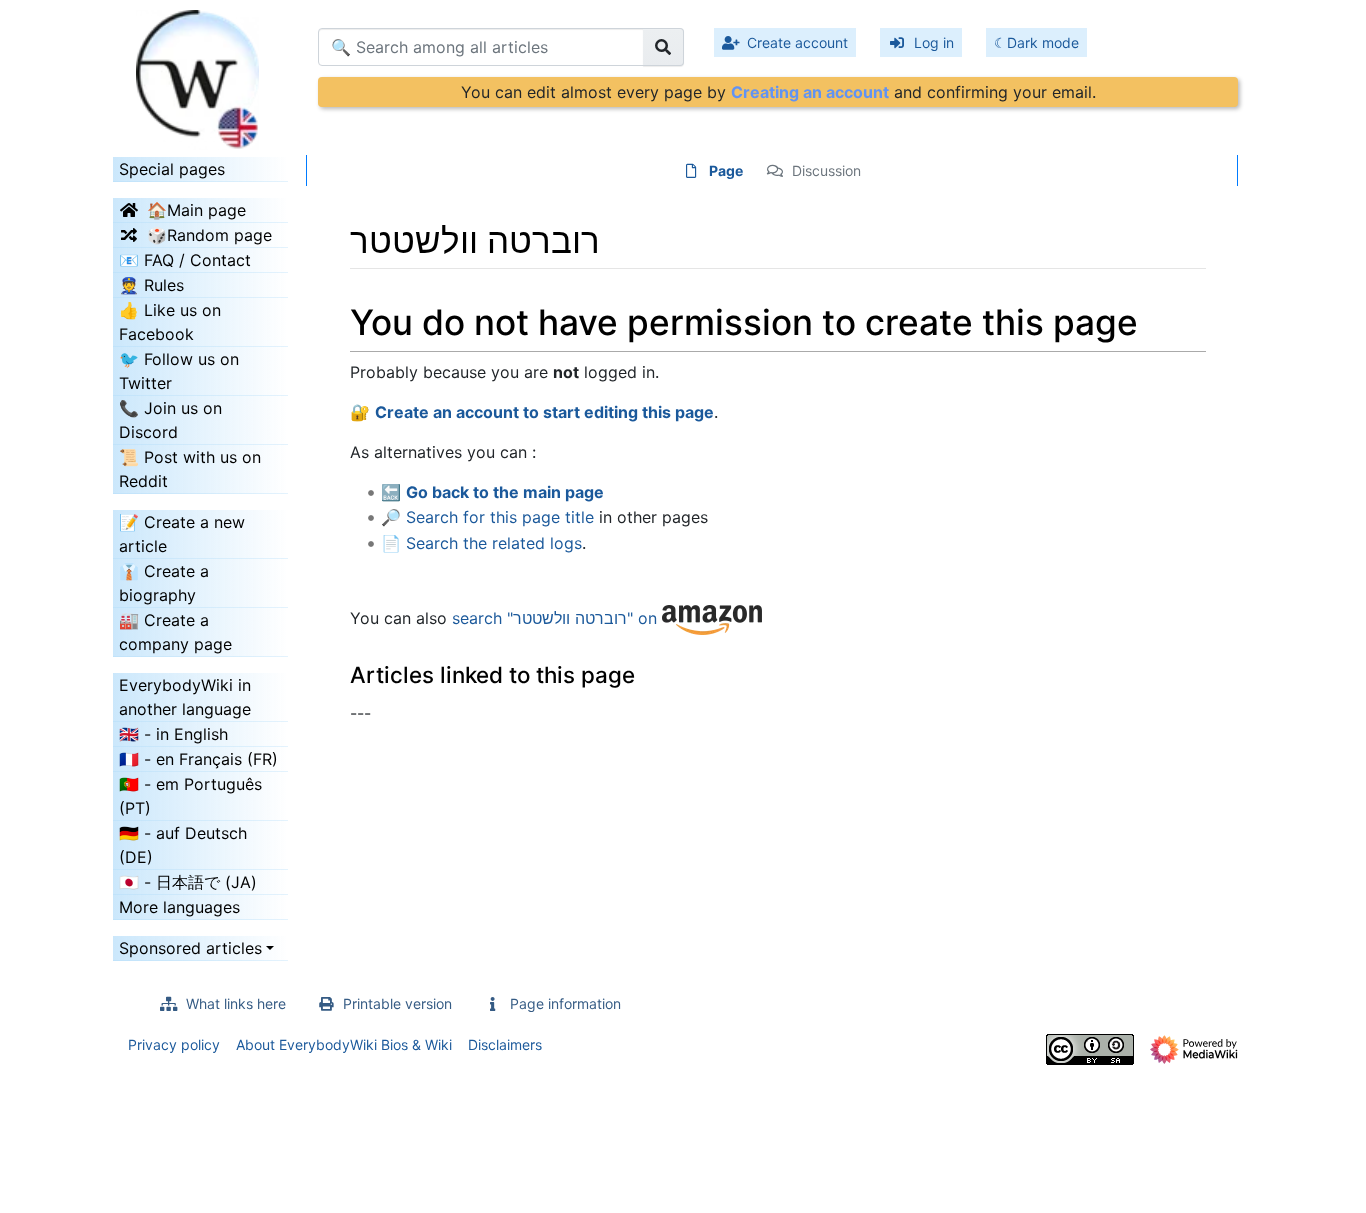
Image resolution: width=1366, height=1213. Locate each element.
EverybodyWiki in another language (185, 697)
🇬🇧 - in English (173, 734)
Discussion (826, 170)
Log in (934, 42)
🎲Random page (209, 235)
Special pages (172, 169)
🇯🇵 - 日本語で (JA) (188, 882)
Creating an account (810, 92)
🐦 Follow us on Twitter (179, 371)
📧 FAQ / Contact (185, 260)
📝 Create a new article (182, 534)
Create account (797, 42)
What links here (236, 1003)
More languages (179, 907)
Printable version (397, 1003)
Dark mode (1043, 42)
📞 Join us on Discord (170, 420)
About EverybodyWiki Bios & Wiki (344, 1044)
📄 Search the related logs (481, 543)
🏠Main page (196, 210)
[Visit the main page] (200, 73)
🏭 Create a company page (175, 632)
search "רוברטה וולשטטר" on (557, 618)
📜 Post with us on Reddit (190, 469)
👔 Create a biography (164, 583)
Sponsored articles (190, 948)
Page (726, 170)
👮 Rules (151, 285)
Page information (565, 1003)
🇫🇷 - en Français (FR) (198, 759)
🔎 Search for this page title (487, 517)
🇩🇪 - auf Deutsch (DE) (183, 845)
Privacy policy (174, 1044)
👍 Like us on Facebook (170, 322)
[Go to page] (663, 47)
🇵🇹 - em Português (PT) (190, 796)
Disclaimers (505, 1044)
